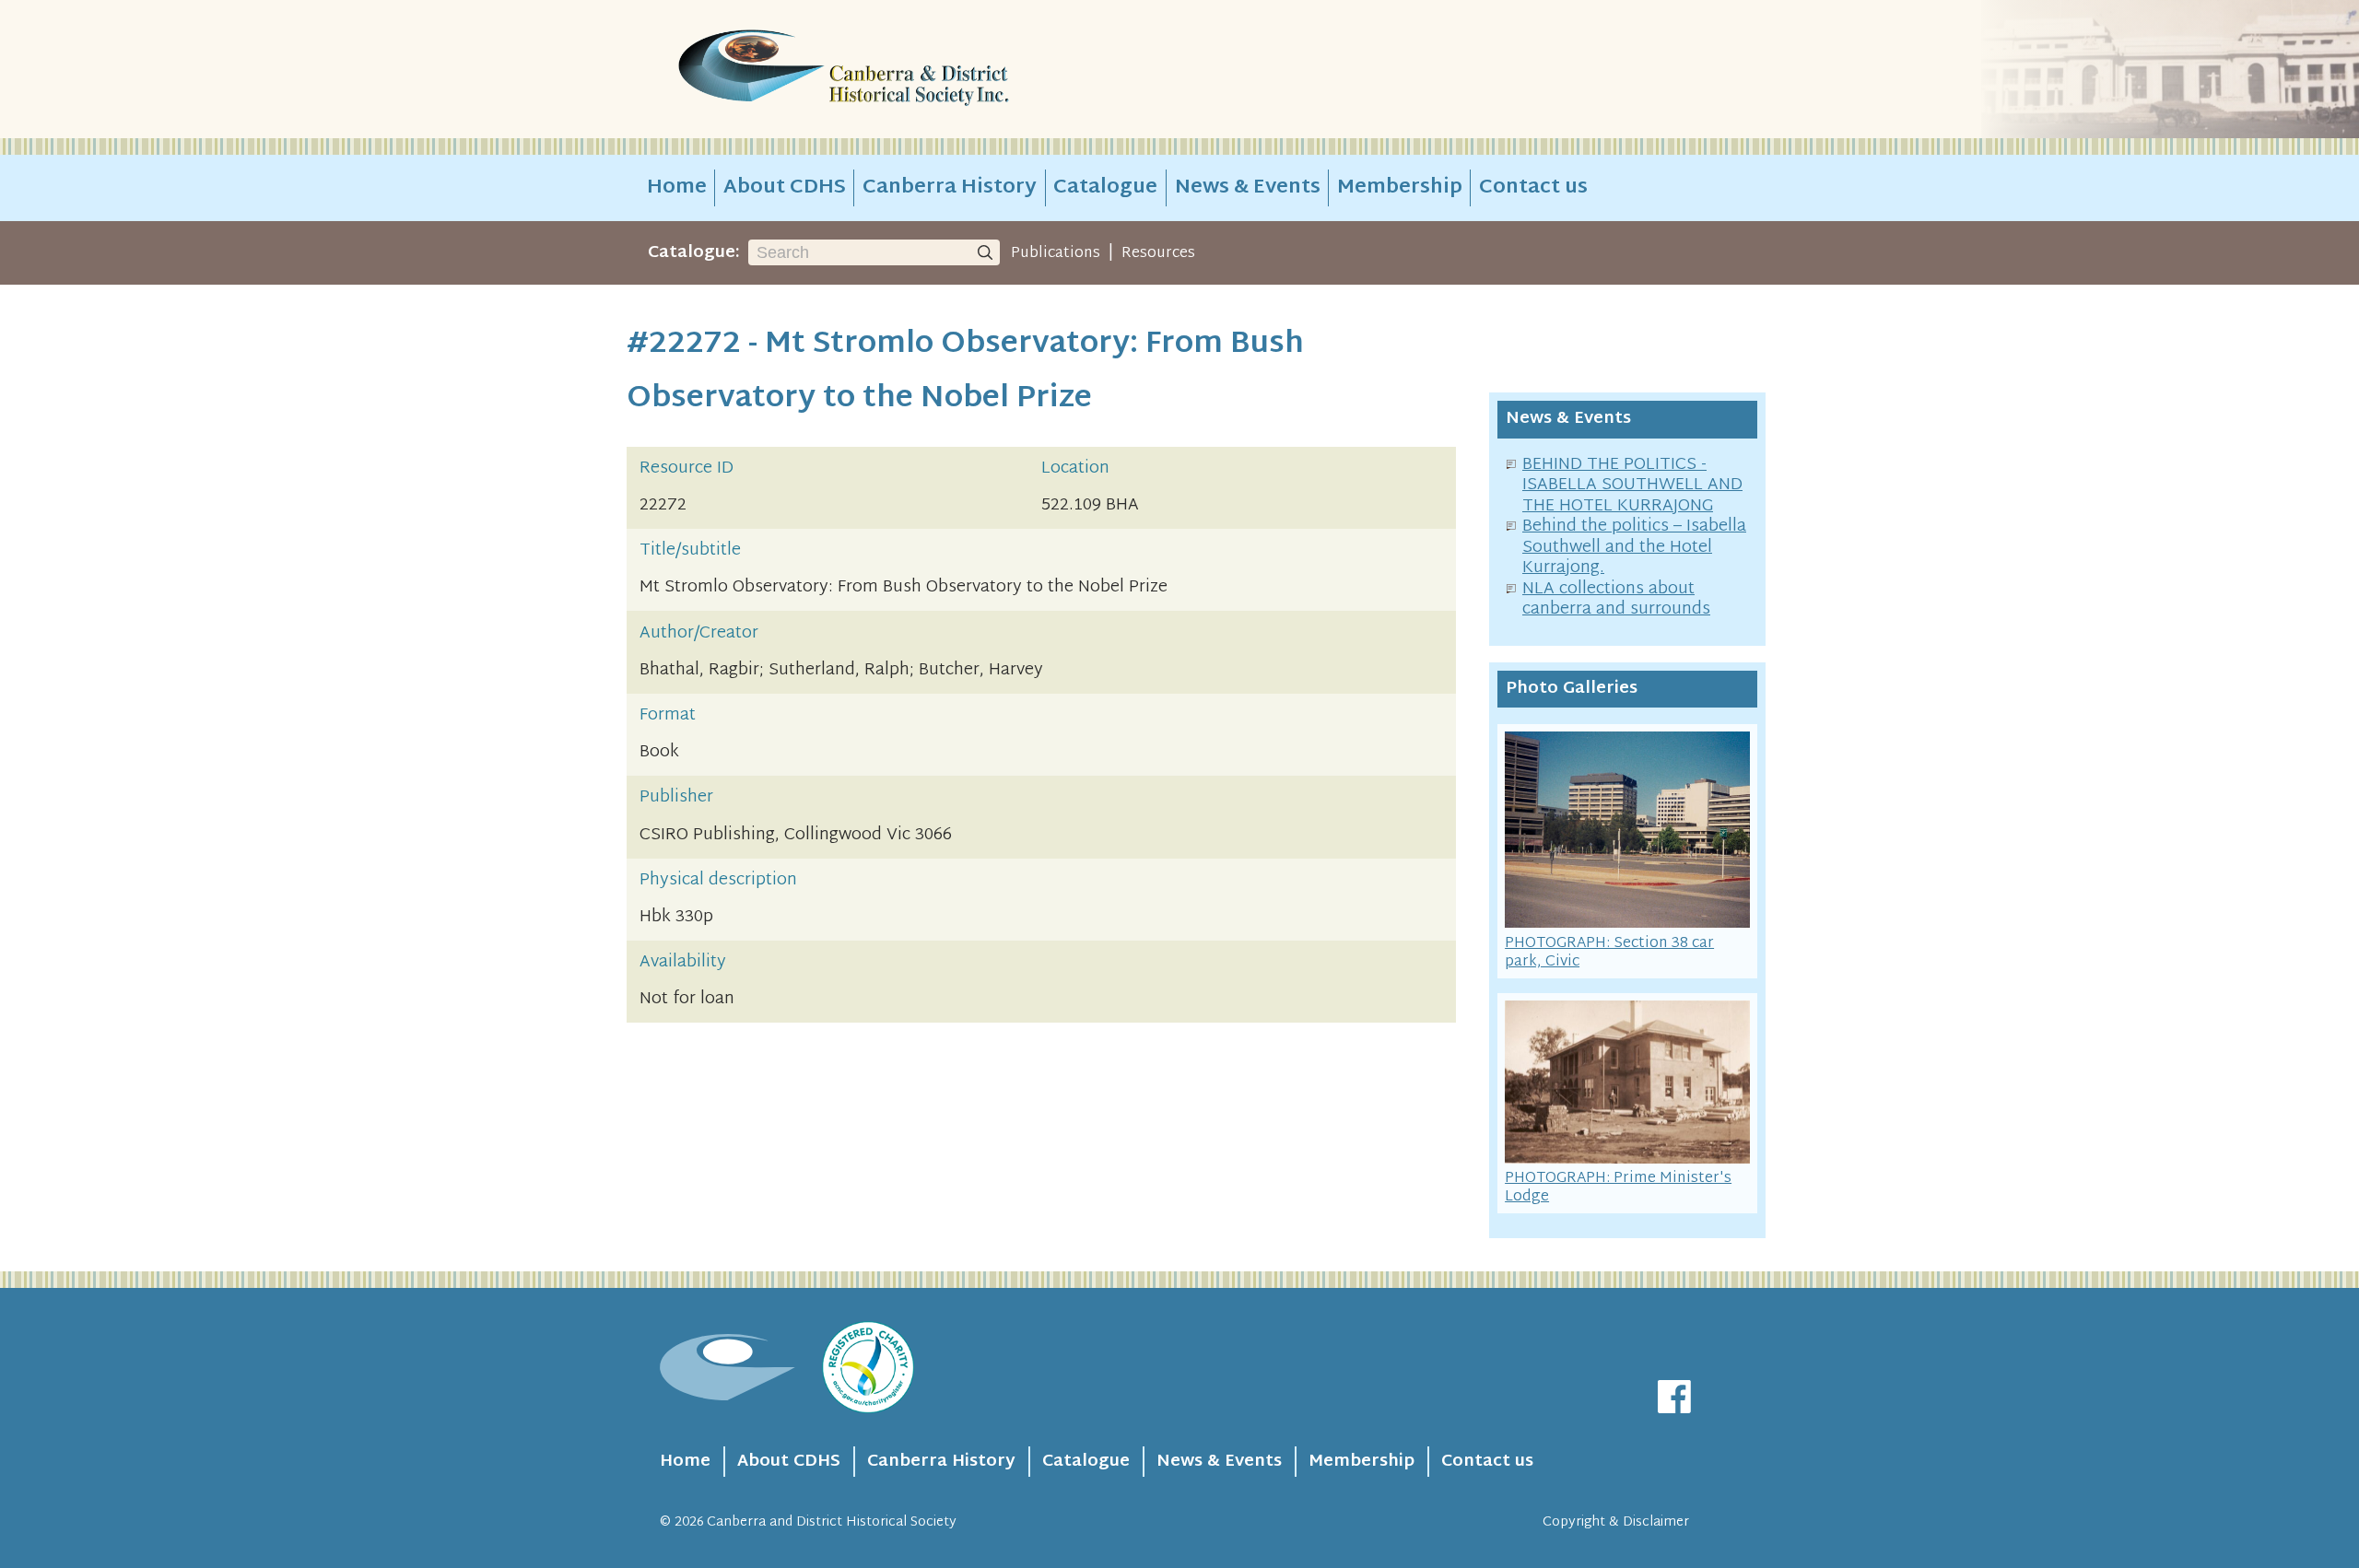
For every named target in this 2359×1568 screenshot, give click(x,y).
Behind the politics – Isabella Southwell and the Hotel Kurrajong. (1634, 547)
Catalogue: (694, 253)
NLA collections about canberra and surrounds (1616, 600)
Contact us (1533, 188)
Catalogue (1105, 188)
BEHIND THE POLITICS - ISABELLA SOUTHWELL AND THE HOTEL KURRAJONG (1632, 486)
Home (677, 188)
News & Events (1248, 188)
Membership (1400, 188)
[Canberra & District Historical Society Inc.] (909, 70)
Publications (1056, 253)
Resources (1158, 253)
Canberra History (950, 188)
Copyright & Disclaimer (1616, 1522)
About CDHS (785, 188)
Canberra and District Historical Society (832, 1522)
